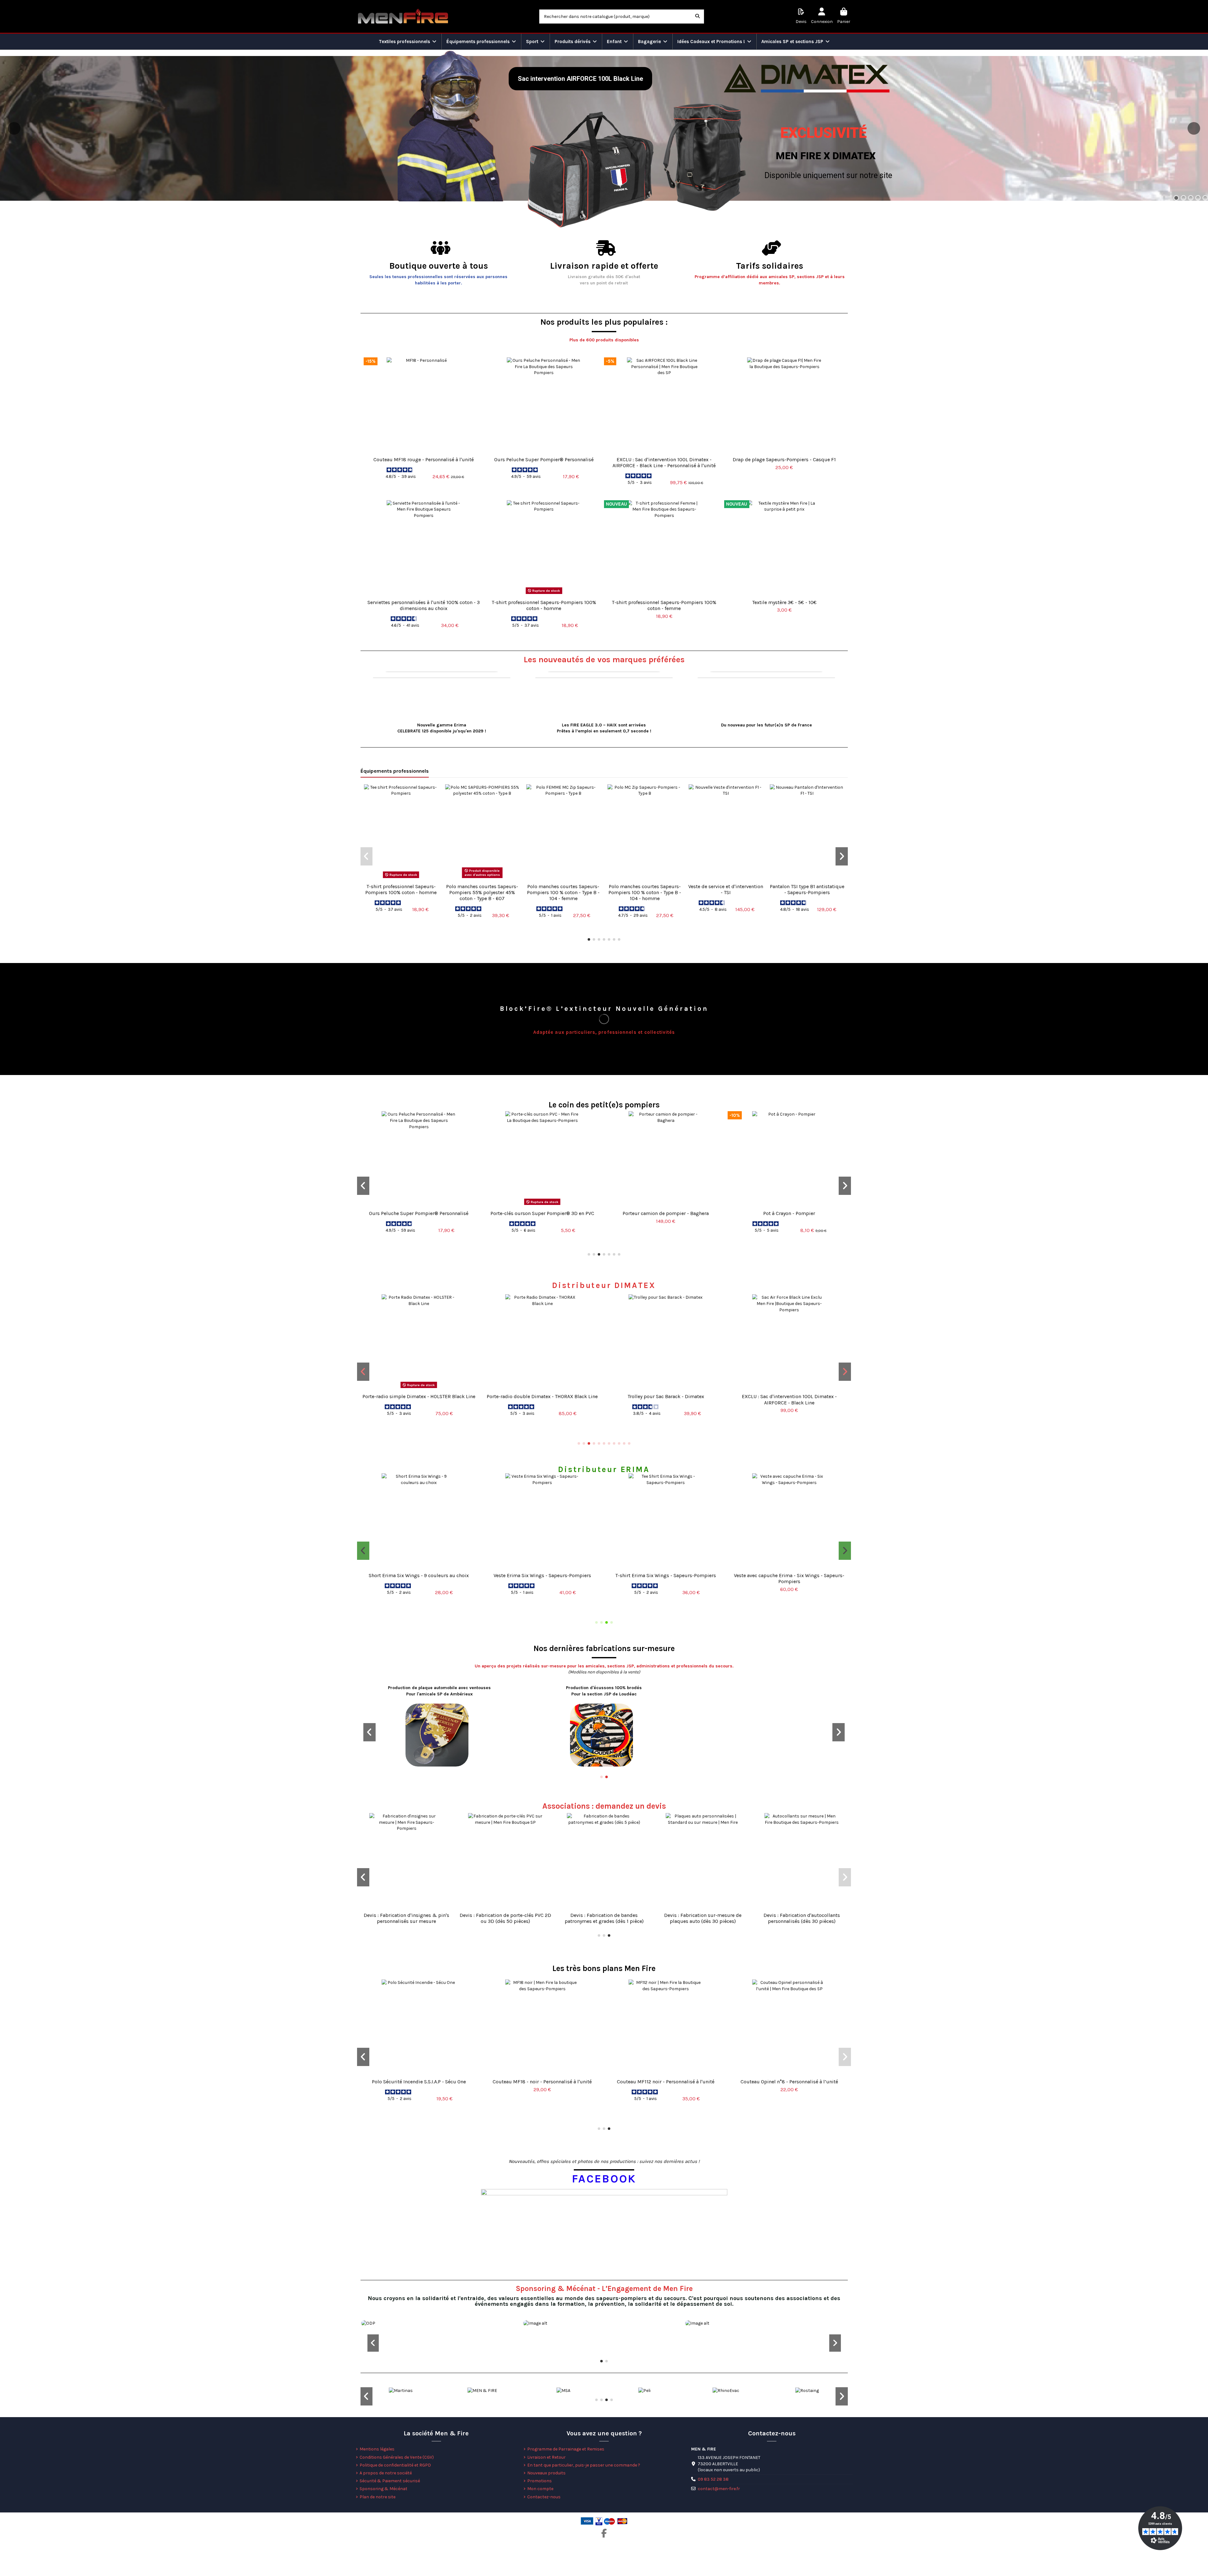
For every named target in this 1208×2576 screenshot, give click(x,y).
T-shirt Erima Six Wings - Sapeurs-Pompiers (666, 1575)
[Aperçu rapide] (424, 451)
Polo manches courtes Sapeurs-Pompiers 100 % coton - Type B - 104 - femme (563, 892)
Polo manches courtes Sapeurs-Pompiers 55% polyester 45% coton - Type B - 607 (482, 892)
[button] (589, 939)
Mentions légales (377, 2449)
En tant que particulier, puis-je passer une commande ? (584, 2465)
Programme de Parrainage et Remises (566, 2449)
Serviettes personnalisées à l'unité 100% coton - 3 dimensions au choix (424, 605)
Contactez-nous (544, 2497)
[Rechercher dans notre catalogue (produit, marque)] (697, 17)
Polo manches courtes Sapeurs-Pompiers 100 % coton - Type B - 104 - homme (645, 892)
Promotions (540, 2481)
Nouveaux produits (546, 2473)
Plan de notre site (377, 2497)
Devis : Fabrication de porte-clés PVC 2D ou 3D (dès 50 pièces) (505, 1918)
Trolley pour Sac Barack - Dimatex (666, 1396)
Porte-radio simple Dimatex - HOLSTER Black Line (419, 1396)
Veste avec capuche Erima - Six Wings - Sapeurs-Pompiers (789, 1578)
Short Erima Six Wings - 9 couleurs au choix (419, 1575)
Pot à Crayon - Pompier (789, 1213)
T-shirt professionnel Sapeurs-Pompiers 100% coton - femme (664, 605)
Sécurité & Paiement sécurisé (390, 2481)
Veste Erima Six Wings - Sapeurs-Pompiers (542, 1575)
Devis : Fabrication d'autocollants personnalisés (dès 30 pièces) (802, 1918)
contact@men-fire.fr (719, 2489)
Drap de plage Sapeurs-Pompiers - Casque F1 (784, 459)
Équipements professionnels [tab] (395, 771)
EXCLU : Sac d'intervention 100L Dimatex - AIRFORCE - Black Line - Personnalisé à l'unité (664, 462)
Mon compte (540, 2489)
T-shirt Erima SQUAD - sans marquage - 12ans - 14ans (789, 2085)
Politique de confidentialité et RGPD (395, 2465)
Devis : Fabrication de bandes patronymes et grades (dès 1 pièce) (604, 1918)
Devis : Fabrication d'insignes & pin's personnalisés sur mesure (406, 1918)
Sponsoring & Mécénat (383, 2489)
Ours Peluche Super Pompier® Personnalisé (544, 459)
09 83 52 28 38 (713, 2479)
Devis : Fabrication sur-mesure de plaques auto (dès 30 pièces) (703, 1918)
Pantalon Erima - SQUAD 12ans (666, 2082)
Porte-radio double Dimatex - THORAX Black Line (542, 1396)
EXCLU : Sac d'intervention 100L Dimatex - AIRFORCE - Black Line (789, 1399)
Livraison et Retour (546, 2457)
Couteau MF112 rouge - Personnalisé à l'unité (542, 2082)
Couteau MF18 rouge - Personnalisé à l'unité (424, 459)
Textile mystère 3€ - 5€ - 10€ (784, 602)
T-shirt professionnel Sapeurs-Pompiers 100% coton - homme (544, 605)
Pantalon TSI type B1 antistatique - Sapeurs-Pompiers (807, 889)
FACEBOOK (604, 2179)
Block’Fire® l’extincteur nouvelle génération (604, 1009)
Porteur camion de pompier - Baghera (666, 1213)
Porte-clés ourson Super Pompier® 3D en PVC (542, 1213)
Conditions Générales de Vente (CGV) (397, 2457)
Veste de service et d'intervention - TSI (726, 889)
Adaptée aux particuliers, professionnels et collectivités (604, 1032)
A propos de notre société (386, 2473)
